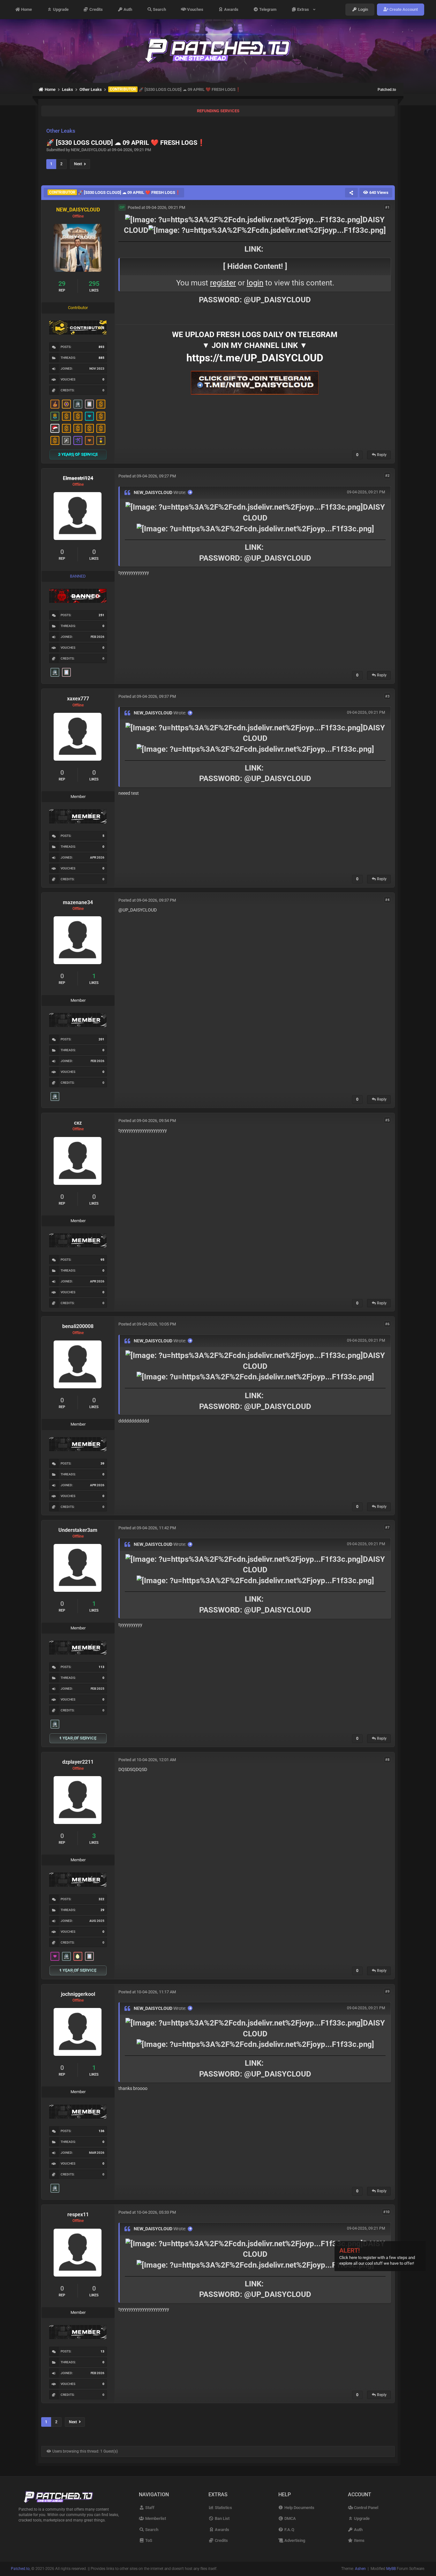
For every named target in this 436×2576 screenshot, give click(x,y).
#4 (387, 900)
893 (101, 347)
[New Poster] (78, 404)
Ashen (360, 2569)
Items (359, 2540)
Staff (149, 2508)
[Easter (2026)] (78, 1956)
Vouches (195, 9)
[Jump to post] (190, 492)
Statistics (223, 2508)
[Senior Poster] (78, 440)
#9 (387, 1992)
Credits (96, 9)
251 (101, 615)
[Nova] (89, 440)
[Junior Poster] (89, 404)
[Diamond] (89, 416)
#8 (387, 1759)
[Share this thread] (351, 193)
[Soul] (55, 416)
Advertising (294, 2540)
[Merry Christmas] (55, 428)
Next (79, 164)
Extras (304, 9)
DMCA (290, 2518)
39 (102, 1463)
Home (26, 9)
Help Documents (299, 2508)
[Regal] (66, 440)
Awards (231, 9)
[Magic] (66, 404)
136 (101, 2131)
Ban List (222, 2518)
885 (101, 358)
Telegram (267, 9)
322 (101, 1899)
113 (101, 1667)
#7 (387, 1528)
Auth (127, 9)
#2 (387, 476)
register (223, 283)
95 (102, 1260)
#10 (386, 2212)
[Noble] (55, 404)
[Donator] (101, 404)
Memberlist (155, 2518)
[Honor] (101, 440)
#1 (387, 207)
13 (102, 2351)
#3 (387, 696)
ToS (148, 2540)
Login (363, 9)
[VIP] (55, 1956)
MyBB (391, 2569)
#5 (387, 1120)
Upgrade (60, 9)
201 (101, 1039)
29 (102, 1910)
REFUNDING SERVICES (218, 111)
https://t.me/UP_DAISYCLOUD (255, 358)
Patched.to (387, 90)
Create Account (403, 9)
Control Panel (366, 2508)
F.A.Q (289, 2530)
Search (159, 9)
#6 (387, 1324)
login (255, 283)
